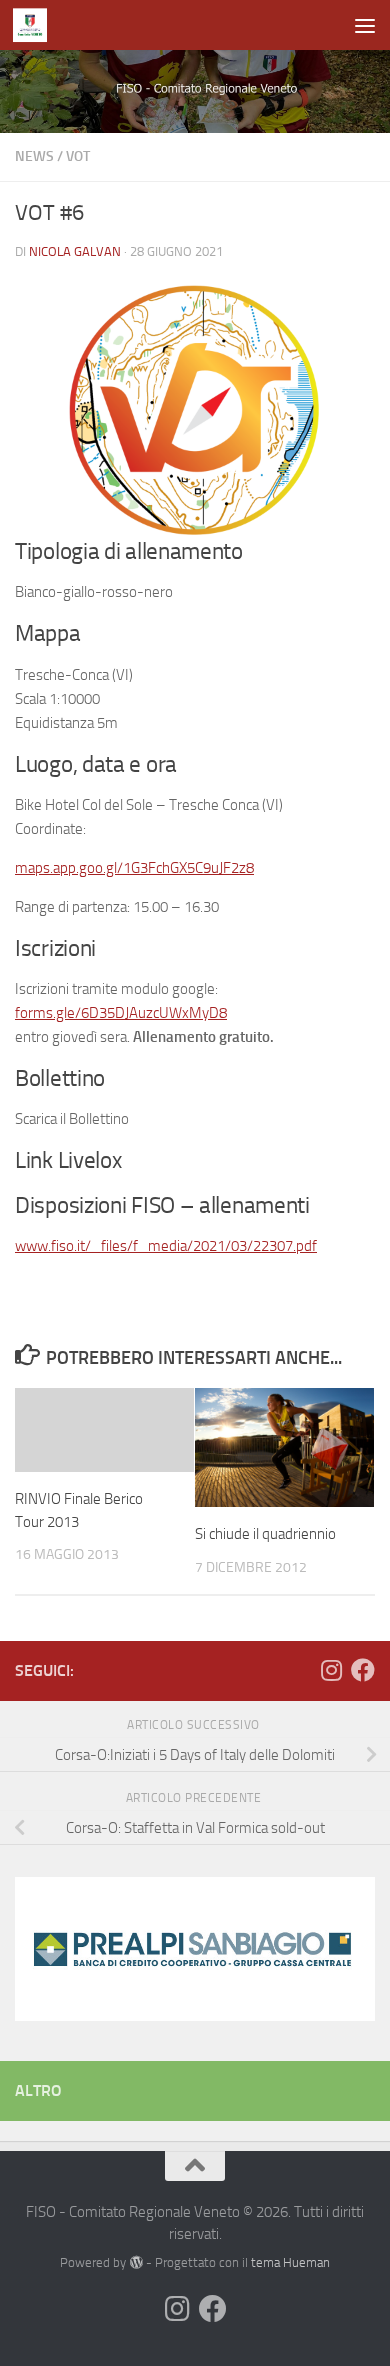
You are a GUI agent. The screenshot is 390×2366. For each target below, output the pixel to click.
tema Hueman (290, 2262)
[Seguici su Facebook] (363, 1670)
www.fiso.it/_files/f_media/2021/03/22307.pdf (166, 1246)
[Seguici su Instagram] (331, 1670)
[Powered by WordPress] (135, 2262)
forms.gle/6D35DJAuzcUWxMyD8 (121, 1013)
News (34, 156)
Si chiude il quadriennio (265, 1534)
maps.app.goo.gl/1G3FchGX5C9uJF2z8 (134, 868)
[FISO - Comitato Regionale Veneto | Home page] (35, 25)
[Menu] (365, 25)
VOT (78, 156)
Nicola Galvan (75, 251)
